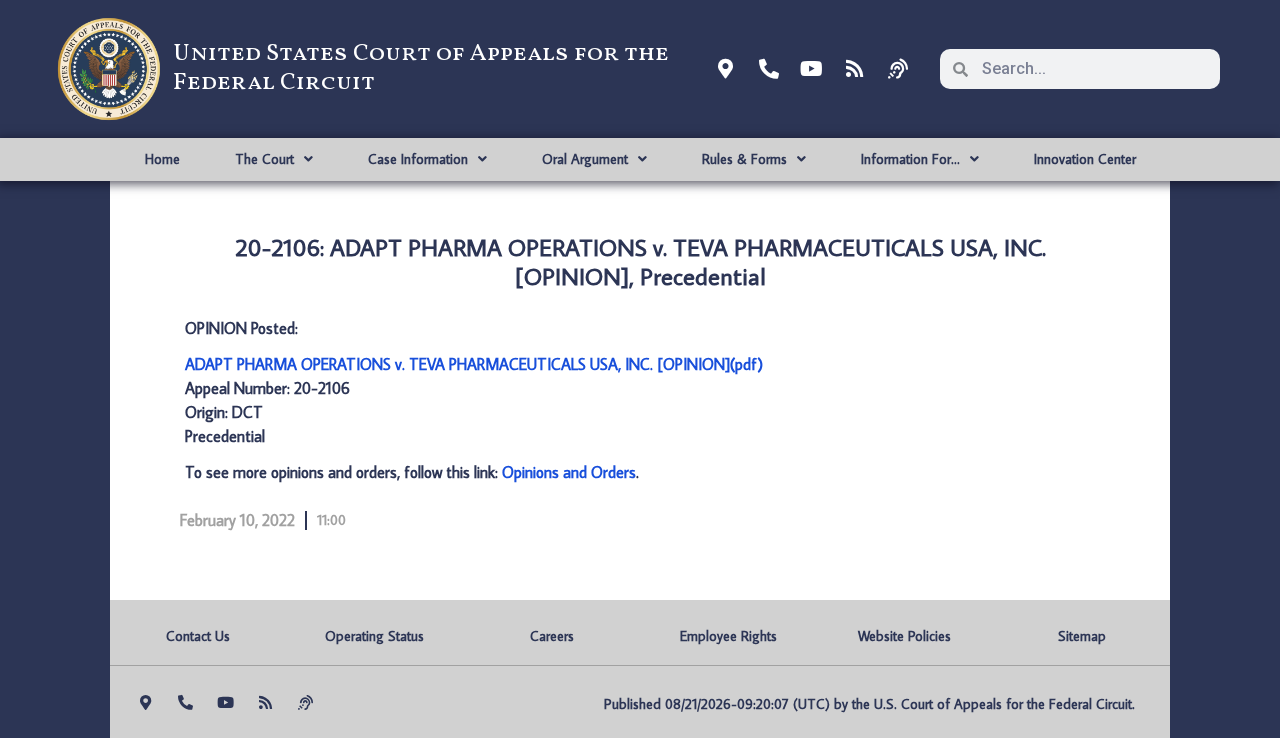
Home (162, 159)
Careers (552, 636)
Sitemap (1082, 636)
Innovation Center (1085, 159)
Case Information (418, 159)
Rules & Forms (744, 159)
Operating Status (374, 636)
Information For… (910, 159)
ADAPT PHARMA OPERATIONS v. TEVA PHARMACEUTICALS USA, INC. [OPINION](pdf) (474, 364)
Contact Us (198, 636)
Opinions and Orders (569, 472)
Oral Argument (585, 159)
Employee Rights (728, 636)
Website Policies (904, 636)
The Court (264, 159)
